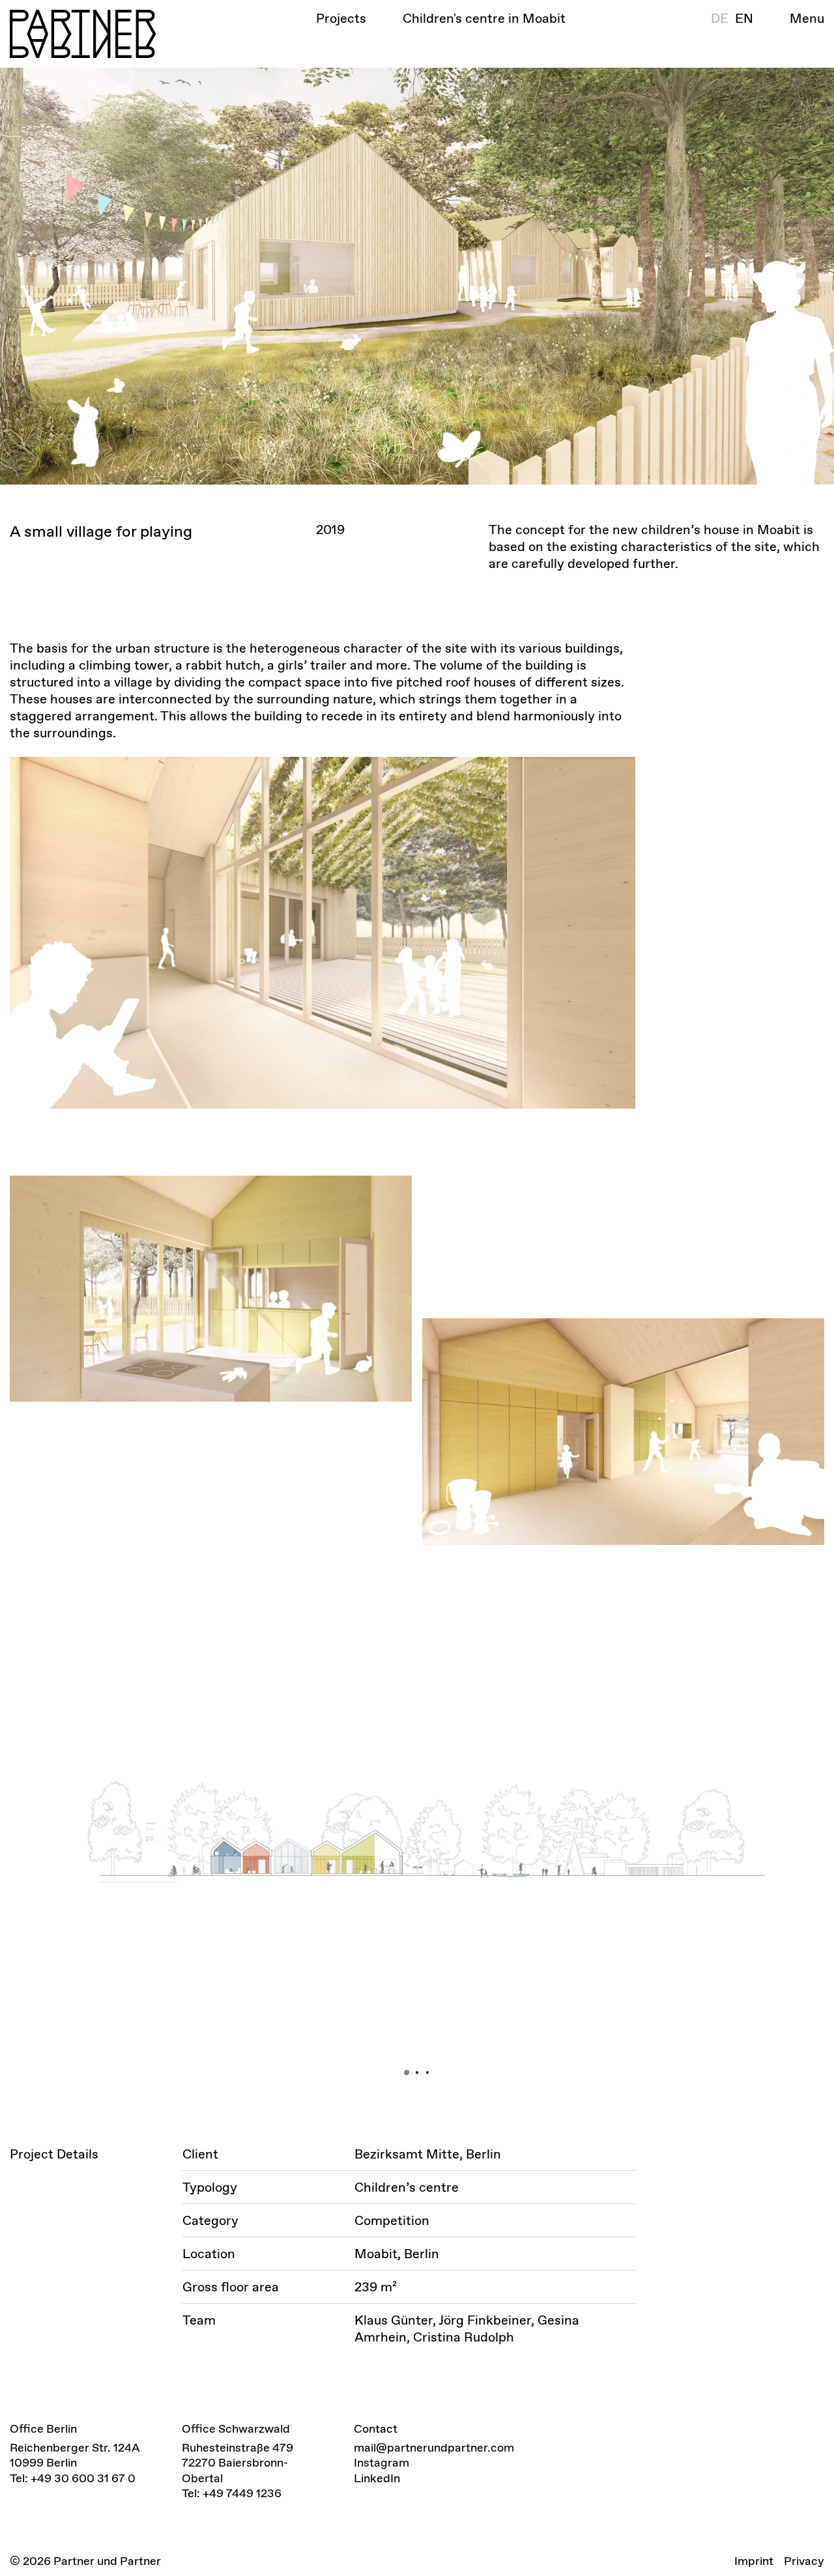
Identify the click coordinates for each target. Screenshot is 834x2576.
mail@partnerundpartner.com (434, 2447)
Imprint (754, 2561)
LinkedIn (377, 2478)
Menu (807, 18)
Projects (341, 18)
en (744, 18)
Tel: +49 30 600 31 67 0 (73, 2478)
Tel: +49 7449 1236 (232, 2493)
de (720, 18)
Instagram (381, 2462)
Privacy (804, 2561)
